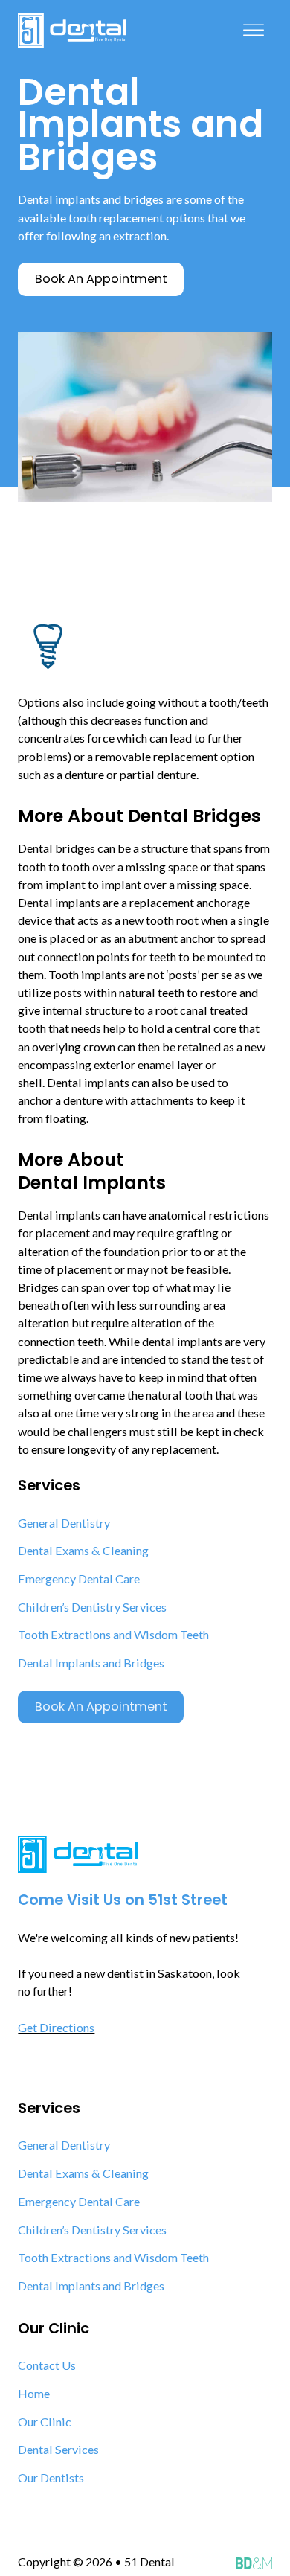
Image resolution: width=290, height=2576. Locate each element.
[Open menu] (254, 31)
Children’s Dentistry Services (92, 1607)
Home (34, 2393)
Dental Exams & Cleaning (83, 1550)
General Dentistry (64, 1523)
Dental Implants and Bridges (91, 1663)
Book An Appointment (101, 1707)
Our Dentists (51, 2477)
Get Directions (56, 2027)
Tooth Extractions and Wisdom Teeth (113, 1634)
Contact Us (47, 2365)
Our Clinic (45, 2422)
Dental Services (58, 2449)
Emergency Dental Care (79, 1579)
